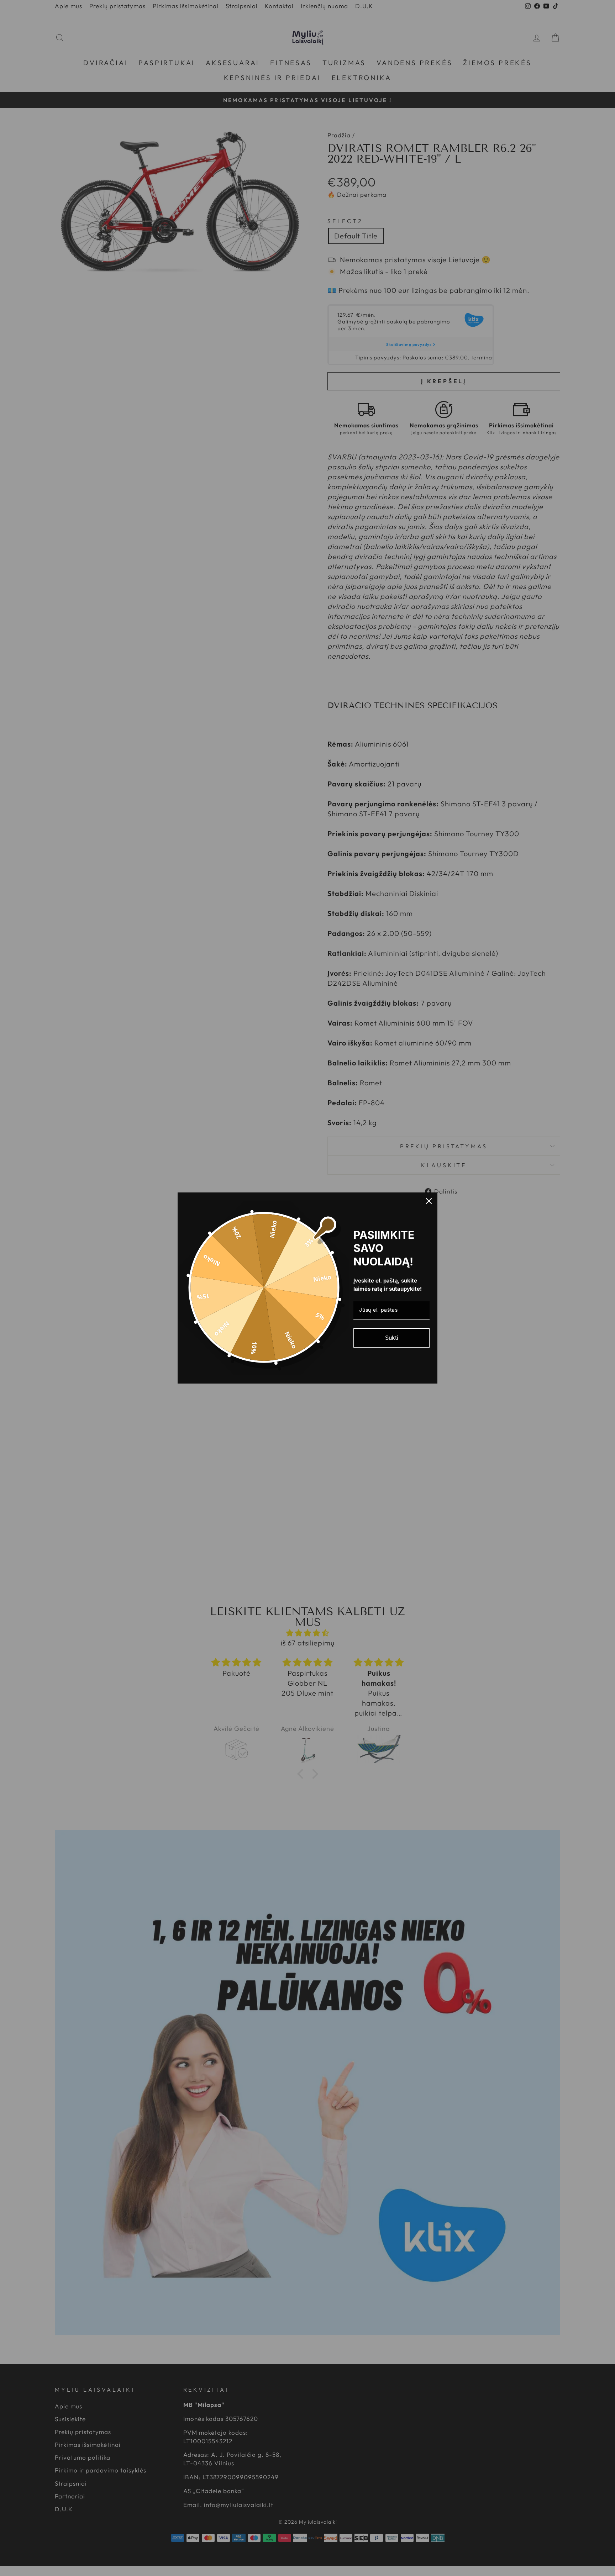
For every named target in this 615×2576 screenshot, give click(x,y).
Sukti (392, 1338)
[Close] (429, 1201)
